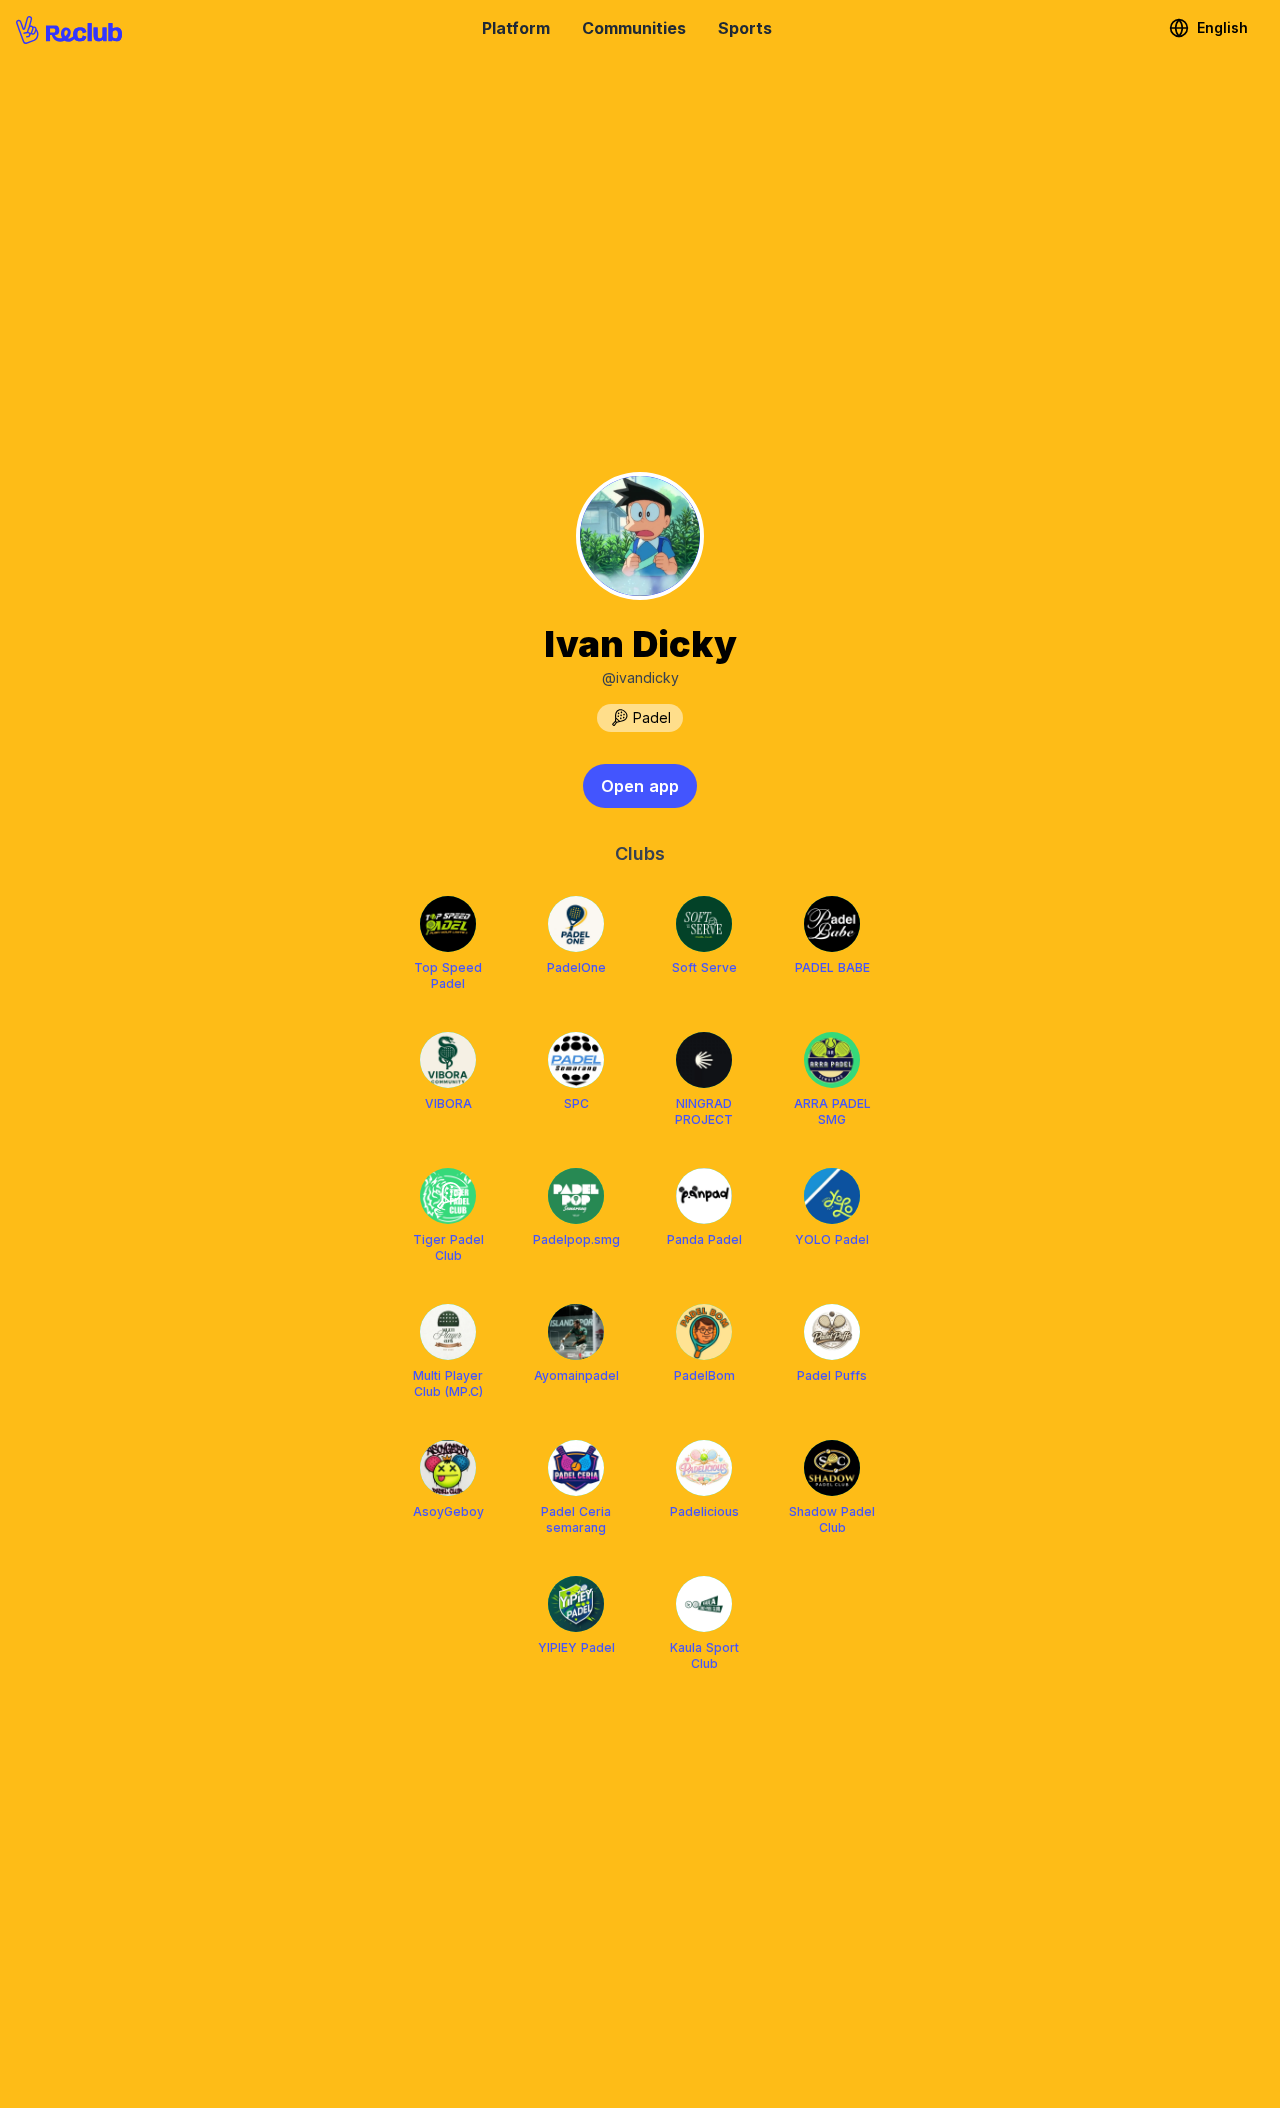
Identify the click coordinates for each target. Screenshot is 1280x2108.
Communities (634, 28)
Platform (516, 28)
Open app (640, 786)
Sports (745, 28)
